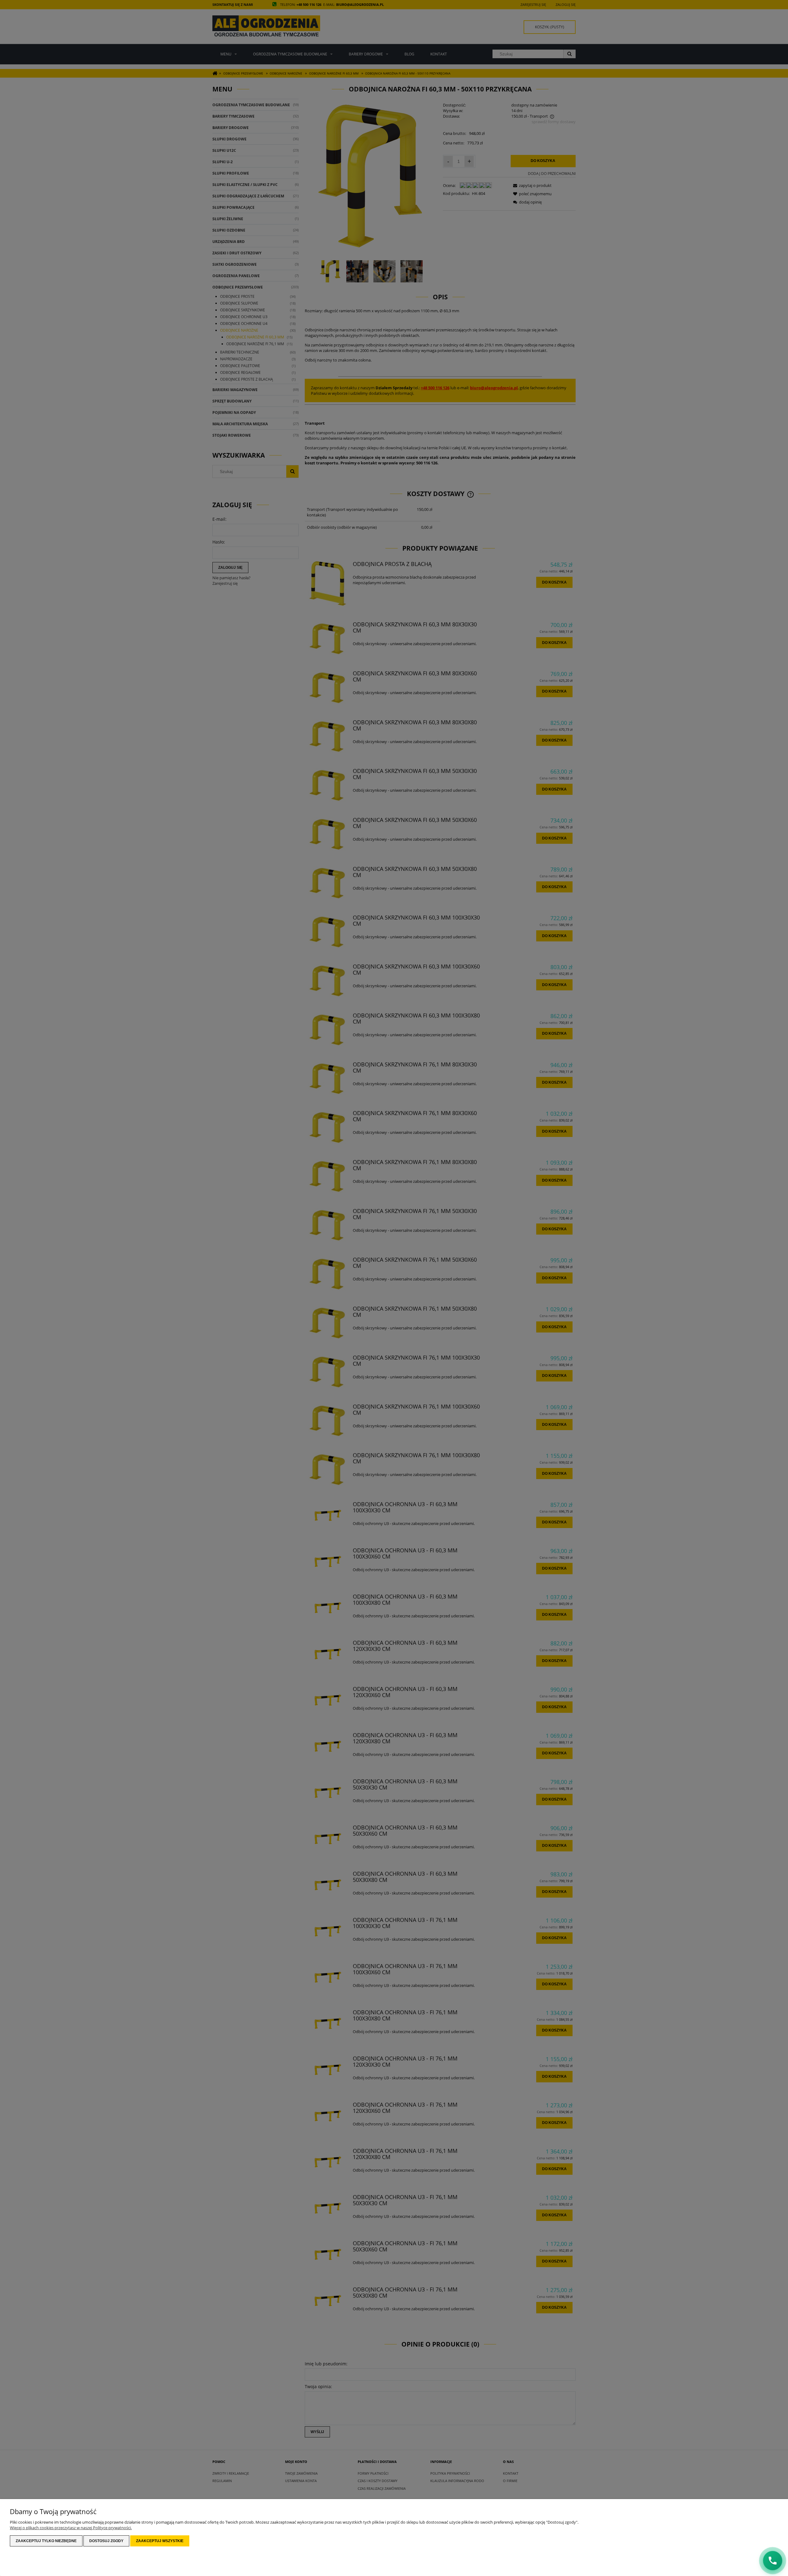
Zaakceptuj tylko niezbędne (46, 2541)
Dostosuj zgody (106, 2541)
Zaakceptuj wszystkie (160, 2541)
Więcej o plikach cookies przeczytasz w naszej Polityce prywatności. (71, 2528)
